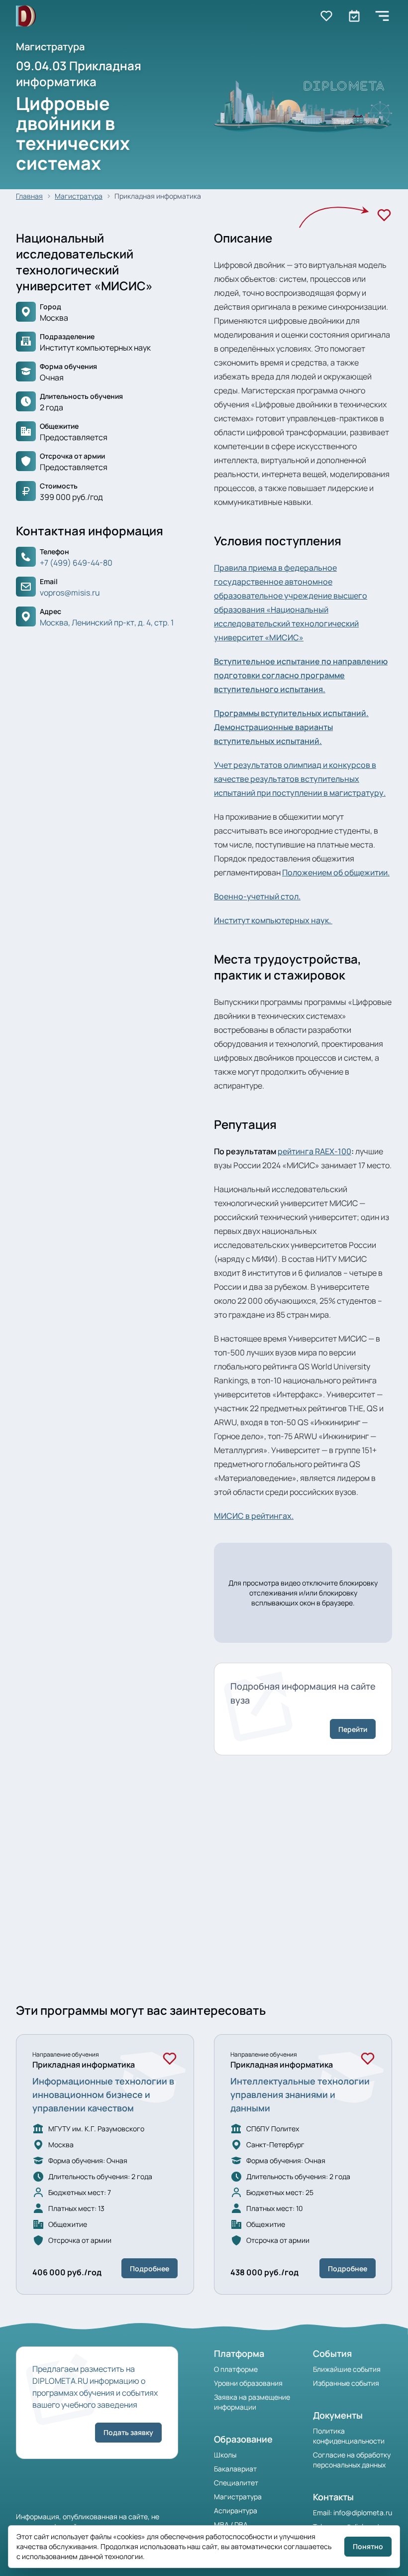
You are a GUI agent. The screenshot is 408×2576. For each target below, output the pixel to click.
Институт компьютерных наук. (273, 920)
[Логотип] (26, 16)
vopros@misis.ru (70, 593)
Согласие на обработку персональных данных (352, 2460)
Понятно (368, 2546)
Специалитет (236, 2483)
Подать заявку (128, 2432)
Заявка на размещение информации (252, 2402)
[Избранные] (326, 16)
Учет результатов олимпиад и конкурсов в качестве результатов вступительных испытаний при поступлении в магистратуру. (300, 779)
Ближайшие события (347, 2369)
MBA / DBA (231, 2524)
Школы (225, 2455)
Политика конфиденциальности (349, 2436)
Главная (29, 196)
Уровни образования (248, 2383)
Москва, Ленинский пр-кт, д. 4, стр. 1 (107, 622)
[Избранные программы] (354, 16)
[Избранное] (384, 215)
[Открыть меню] (382, 16)
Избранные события (346, 2383)
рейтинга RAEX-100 (314, 1151)
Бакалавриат (235, 2469)
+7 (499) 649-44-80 (76, 563)
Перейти (353, 1729)
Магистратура (79, 196)
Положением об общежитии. (336, 872)
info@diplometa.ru (363, 2513)
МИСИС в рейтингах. (254, 1516)
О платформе (236, 2369)
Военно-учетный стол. (257, 896)
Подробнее (150, 2269)
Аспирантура (236, 2511)
